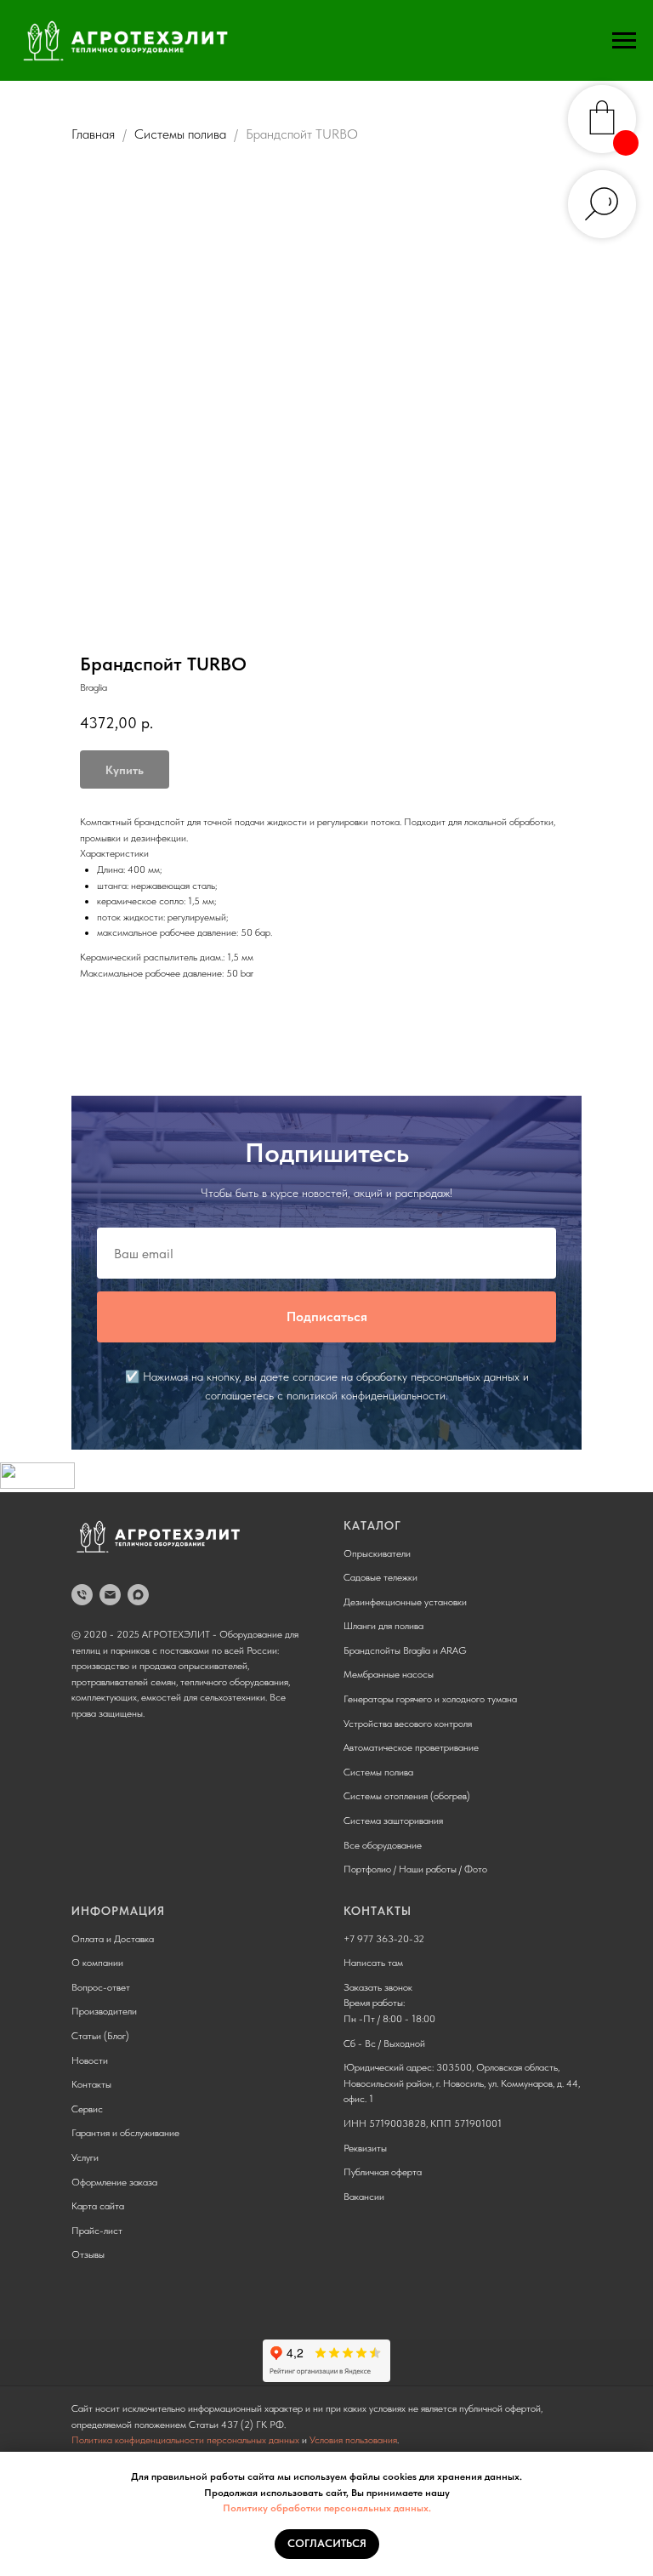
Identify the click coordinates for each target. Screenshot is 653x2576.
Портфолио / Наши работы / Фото (415, 1869)
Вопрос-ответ (101, 1987)
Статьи (86, 2036)
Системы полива (180, 134)
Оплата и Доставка (113, 1939)
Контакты (91, 2084)
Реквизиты (365, 2148)
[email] (110, 1595)
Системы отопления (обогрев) (407, 1796)
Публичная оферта (383, 2172)
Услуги (85, 2157)
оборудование (392, 1845)
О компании (97, 1963)
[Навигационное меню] (624, 41)
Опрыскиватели (377, 1553)
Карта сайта (98, 2206)
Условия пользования (353, 2440)
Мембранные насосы (389, 1674)
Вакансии (364, 2197)
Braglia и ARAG (435, 1650)
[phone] (82, 1595)
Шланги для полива (383, 1626)
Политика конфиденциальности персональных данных (185, 2440)
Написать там (373, 1963)
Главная (93, 134)
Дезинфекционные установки (405, 1602)
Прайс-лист (97, 2231)
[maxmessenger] (138, 1595)
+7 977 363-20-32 (384, 1939)
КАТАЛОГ (372, 1525)
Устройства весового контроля (408, 1724)
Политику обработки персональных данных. (327, 2508)
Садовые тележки (380, 1577)
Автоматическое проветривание (411, 1747)
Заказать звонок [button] (378, 1987)
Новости (90, 2060)
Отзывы (88, 2254)
